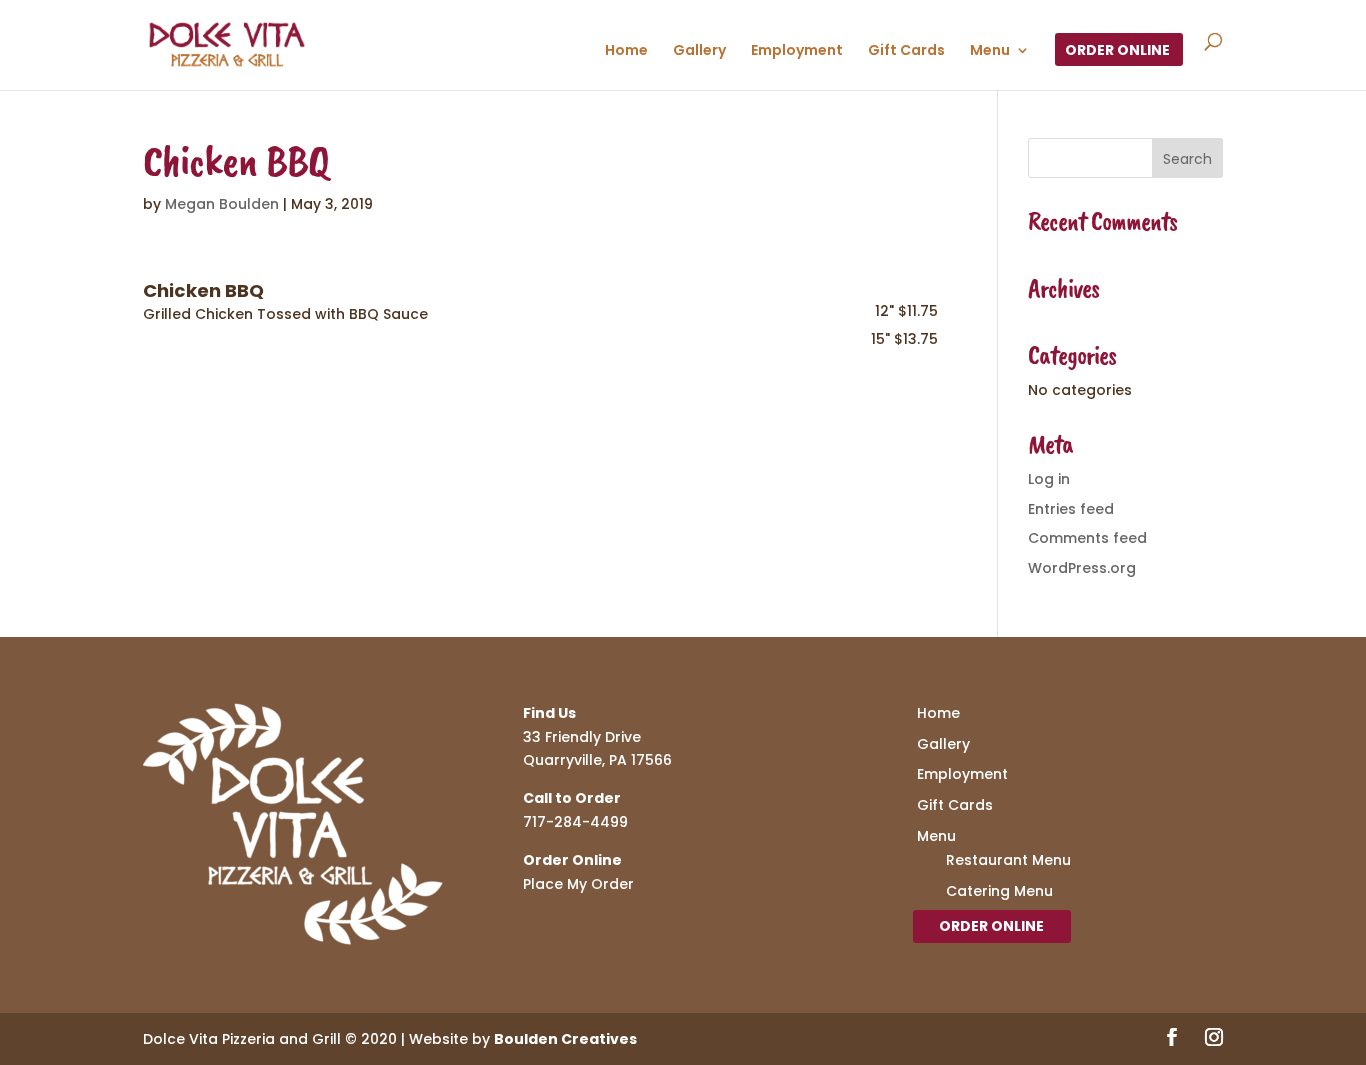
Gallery (699, 51)
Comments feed (1087, 538)
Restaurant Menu (1008, 860)
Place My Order (578, 884)
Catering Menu (999, 891)
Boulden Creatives (565, 1039)
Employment (797, 51)
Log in (1049, 479)
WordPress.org (1082, 568)
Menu (990, 51)
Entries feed (1071, 509)
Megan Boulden (222, 204)
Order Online (1117, 51)
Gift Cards (906, 51)
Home (626, 51)
